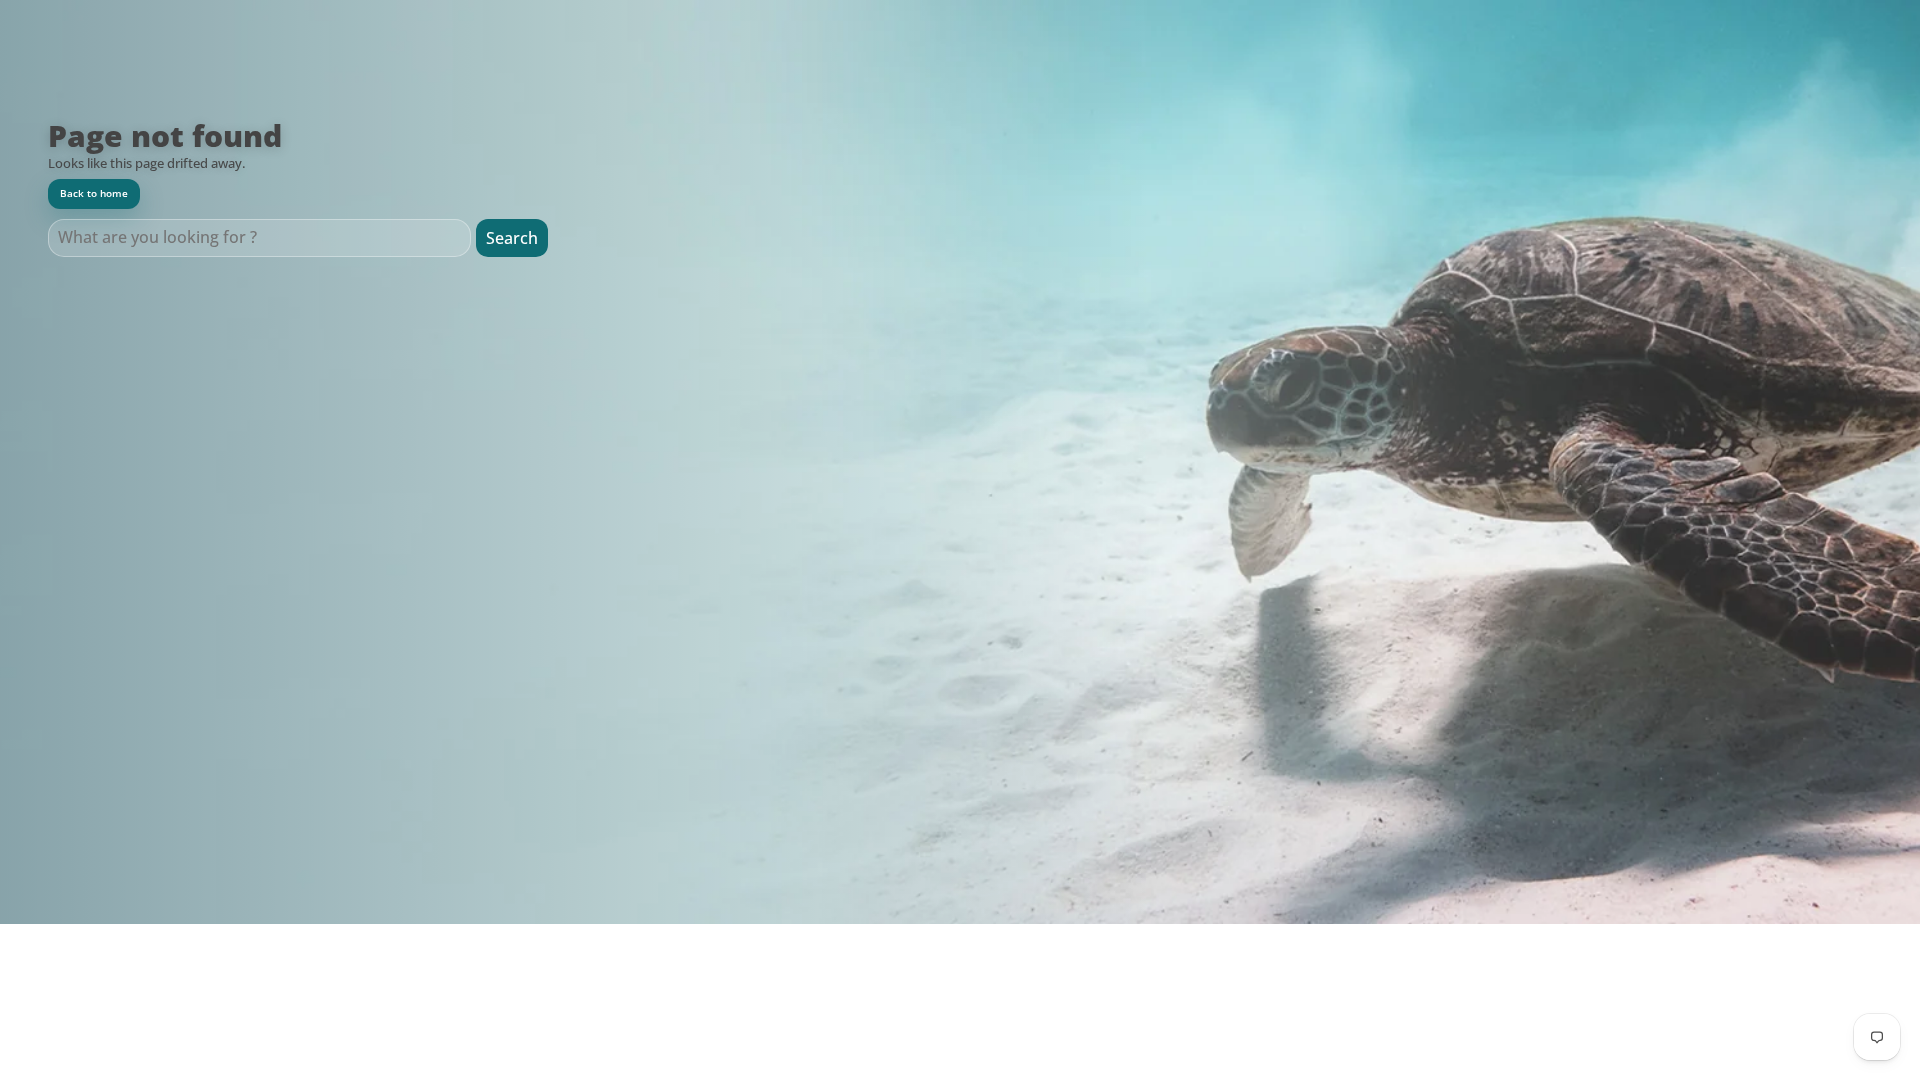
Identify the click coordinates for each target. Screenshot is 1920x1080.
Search (512, 238)
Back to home (94, 193)
